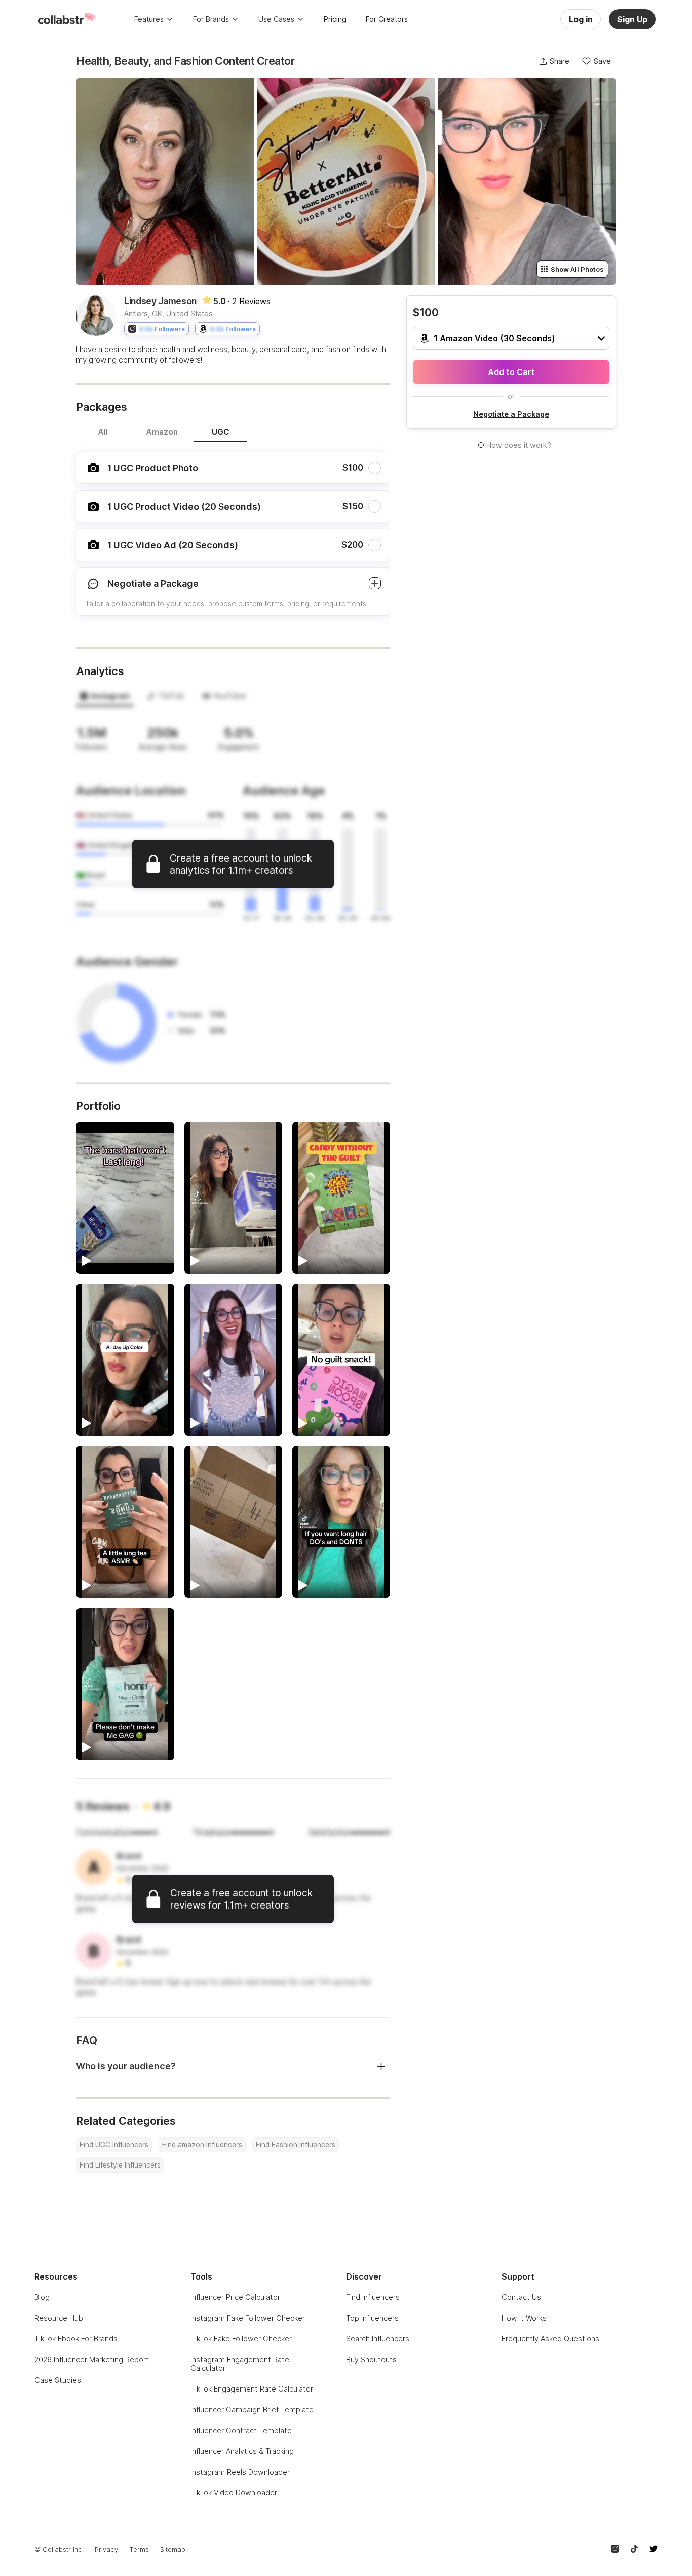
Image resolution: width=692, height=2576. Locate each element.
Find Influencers (373, 2297)
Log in (581, 19)
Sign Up (632, 19)
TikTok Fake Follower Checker (241, 2339)
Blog (42, 2297)
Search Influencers (378, 2339)
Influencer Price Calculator (235, 2297)
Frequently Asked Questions (550, 2339)
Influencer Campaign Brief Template (252, 2410)
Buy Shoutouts (371, 2359)
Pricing (335, 19)
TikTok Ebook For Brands (76, 2339)
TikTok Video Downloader (234, 2493)
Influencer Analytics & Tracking (242, 2451)
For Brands (211, 19)
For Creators (387, 19)
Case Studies (58, 2380)
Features (149, 19)
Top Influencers (372, 2318)
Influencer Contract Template (241, 2430)
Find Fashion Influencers (296, 2145)
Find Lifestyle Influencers (120, 2165)
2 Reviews (251, 301)
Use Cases (276, 19)
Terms (139, 2549)
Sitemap (173, 2549)
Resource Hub (59, 2318)
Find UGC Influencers (114, 2145)
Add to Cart (511, 372)
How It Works (524, 2318)
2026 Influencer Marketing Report (92, 2359)
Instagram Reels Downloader (240, 2472)
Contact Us (521, 2297)
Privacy (106, 2549)
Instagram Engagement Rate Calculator (240, 2364)
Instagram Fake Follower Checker (248, 2318)
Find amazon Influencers (202, 2145)
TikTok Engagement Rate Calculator (252, 2389)
